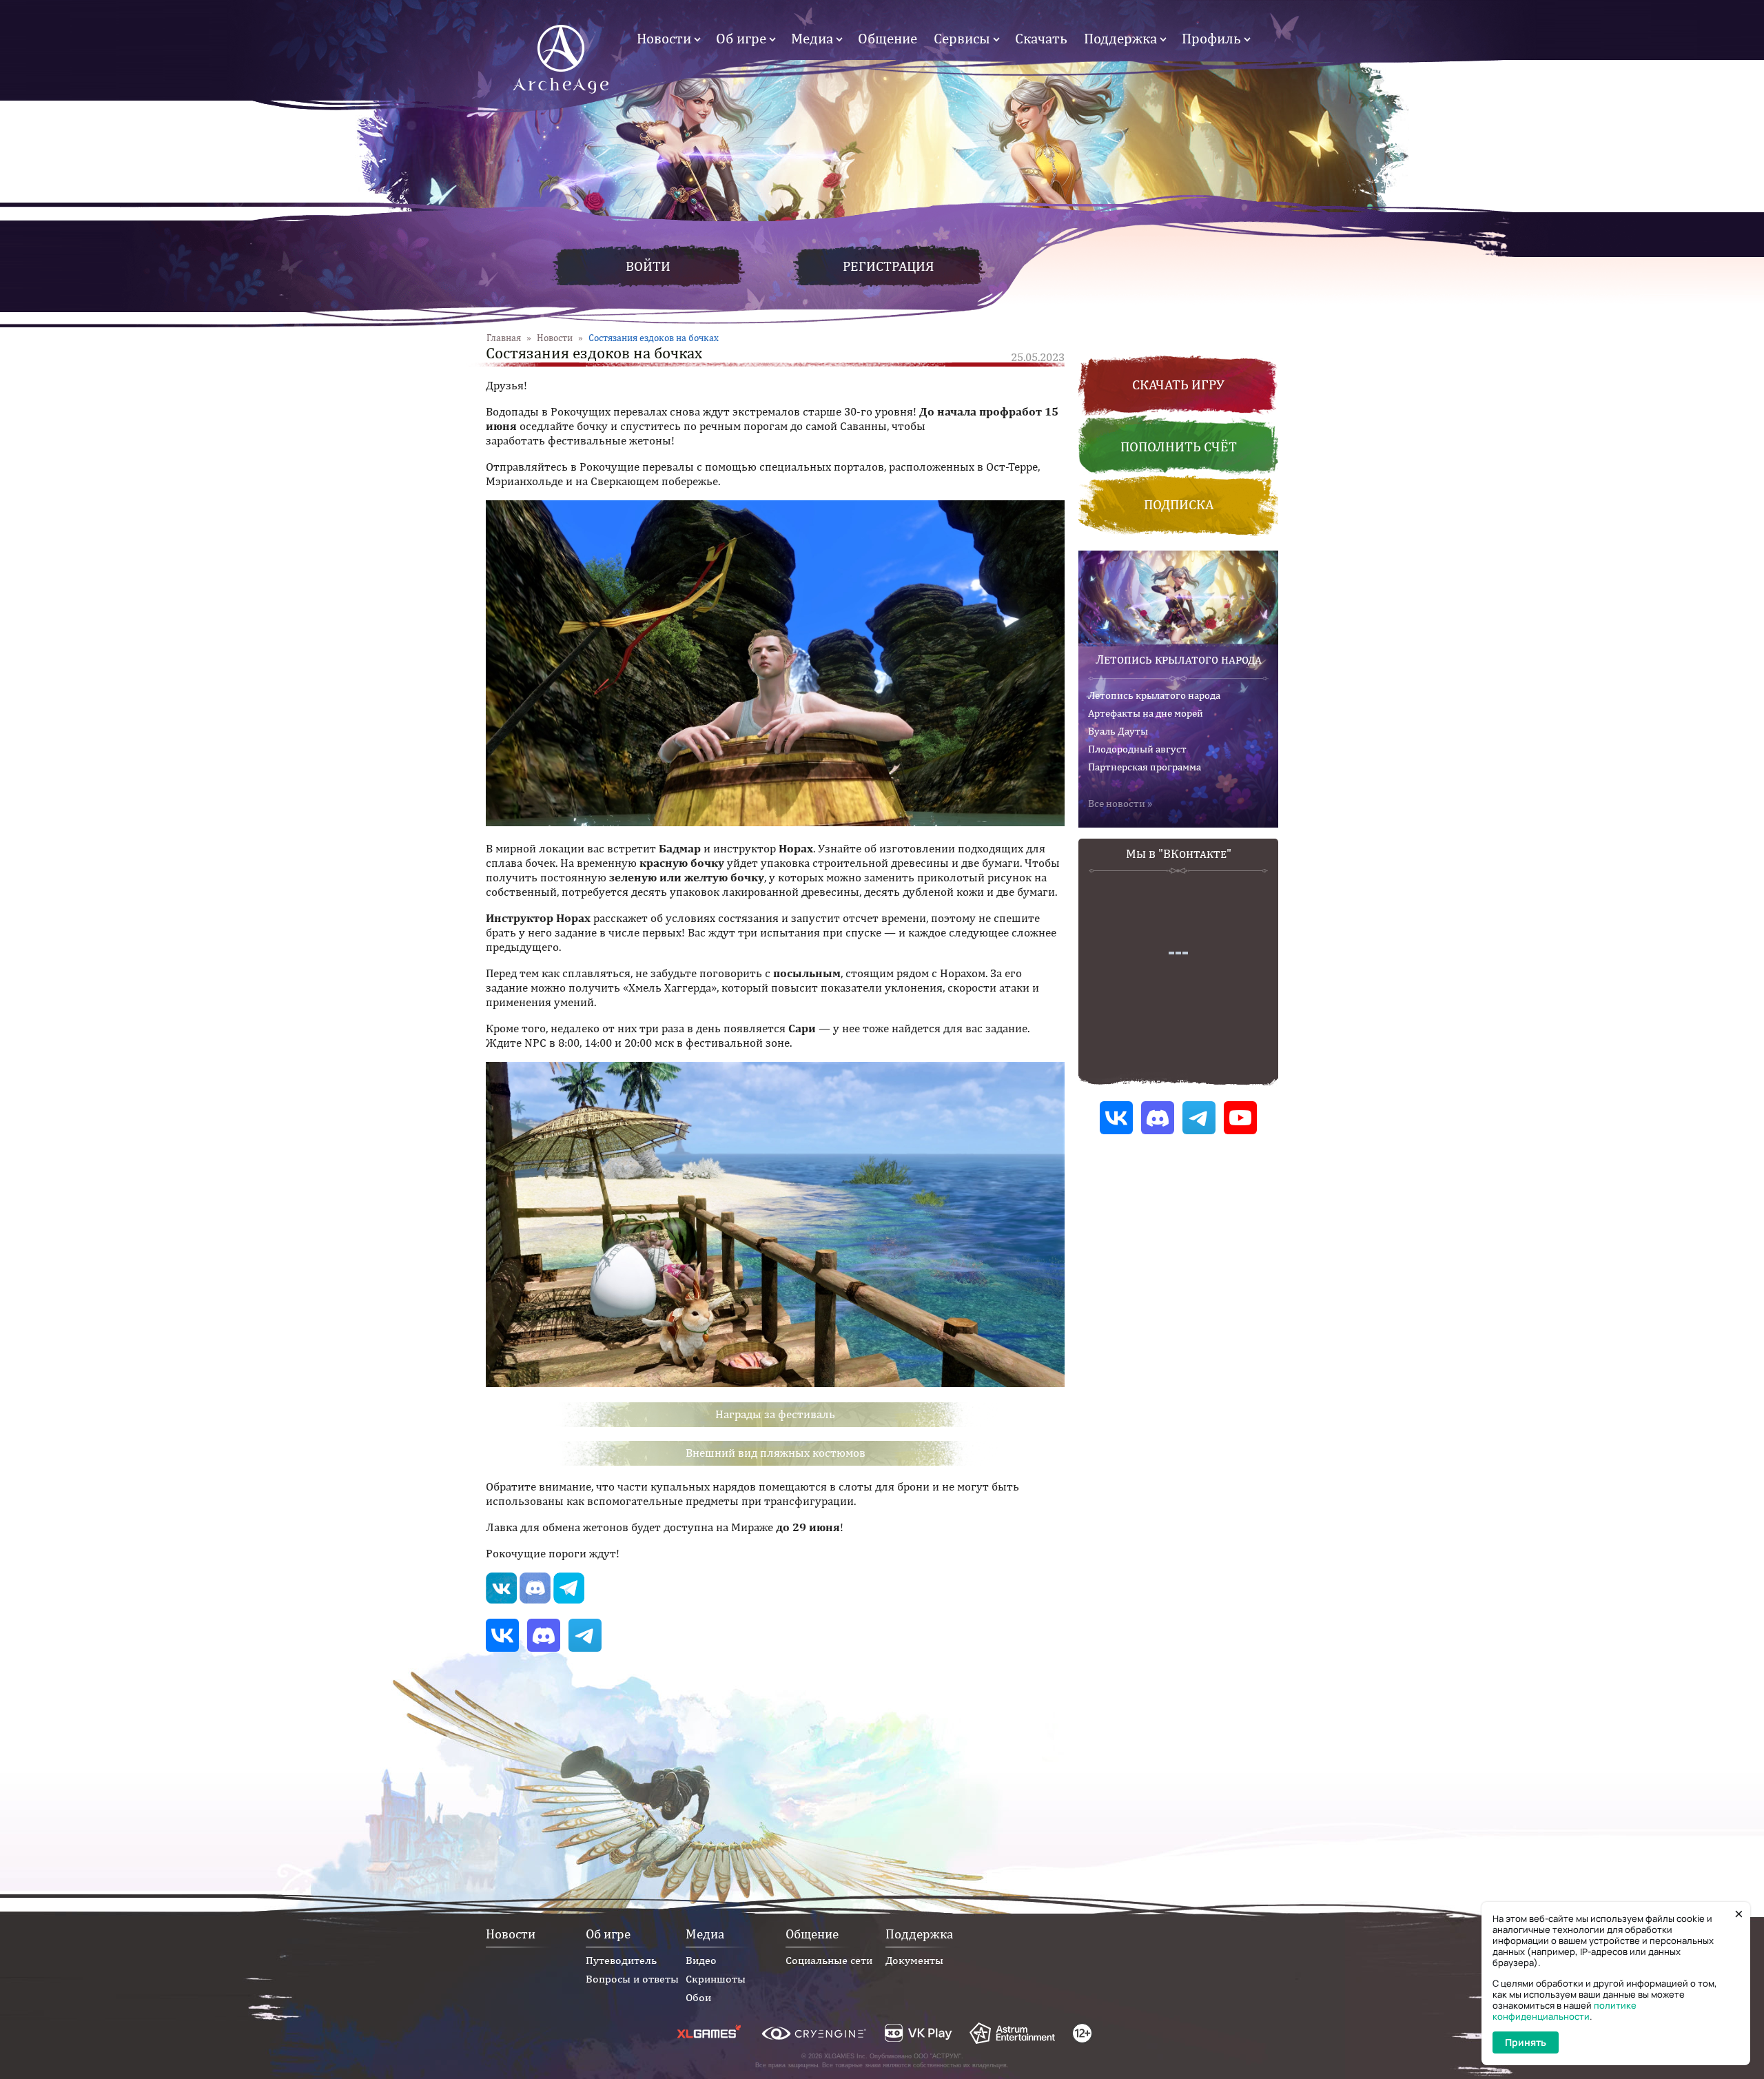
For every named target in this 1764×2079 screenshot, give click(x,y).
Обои (698, 1997)
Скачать (1041, 38)
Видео (701, 1960)
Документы (914, 1960)
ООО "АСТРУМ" (937, 2056)
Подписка (1179, 504)
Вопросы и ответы (632, 1979)
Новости (664, 38)
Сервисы (962, 38)
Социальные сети (829, 1960)
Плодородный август (1137, 749)
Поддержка (1120, 38)
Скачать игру (1178, 384)
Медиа (812, 38)
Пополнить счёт (1179, 446)
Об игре (741, 38)
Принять (1526, 2042)
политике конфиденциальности (1565, 2011)
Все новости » (1120, 803)
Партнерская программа (1145, 767)
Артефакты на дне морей (1146, 713)
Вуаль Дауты (1118, 731)
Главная (504, 338)
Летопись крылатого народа (1179, 659)
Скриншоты (716, 1979)
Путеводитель (621, 1960)
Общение (888, 38)
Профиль (1211, 38)
